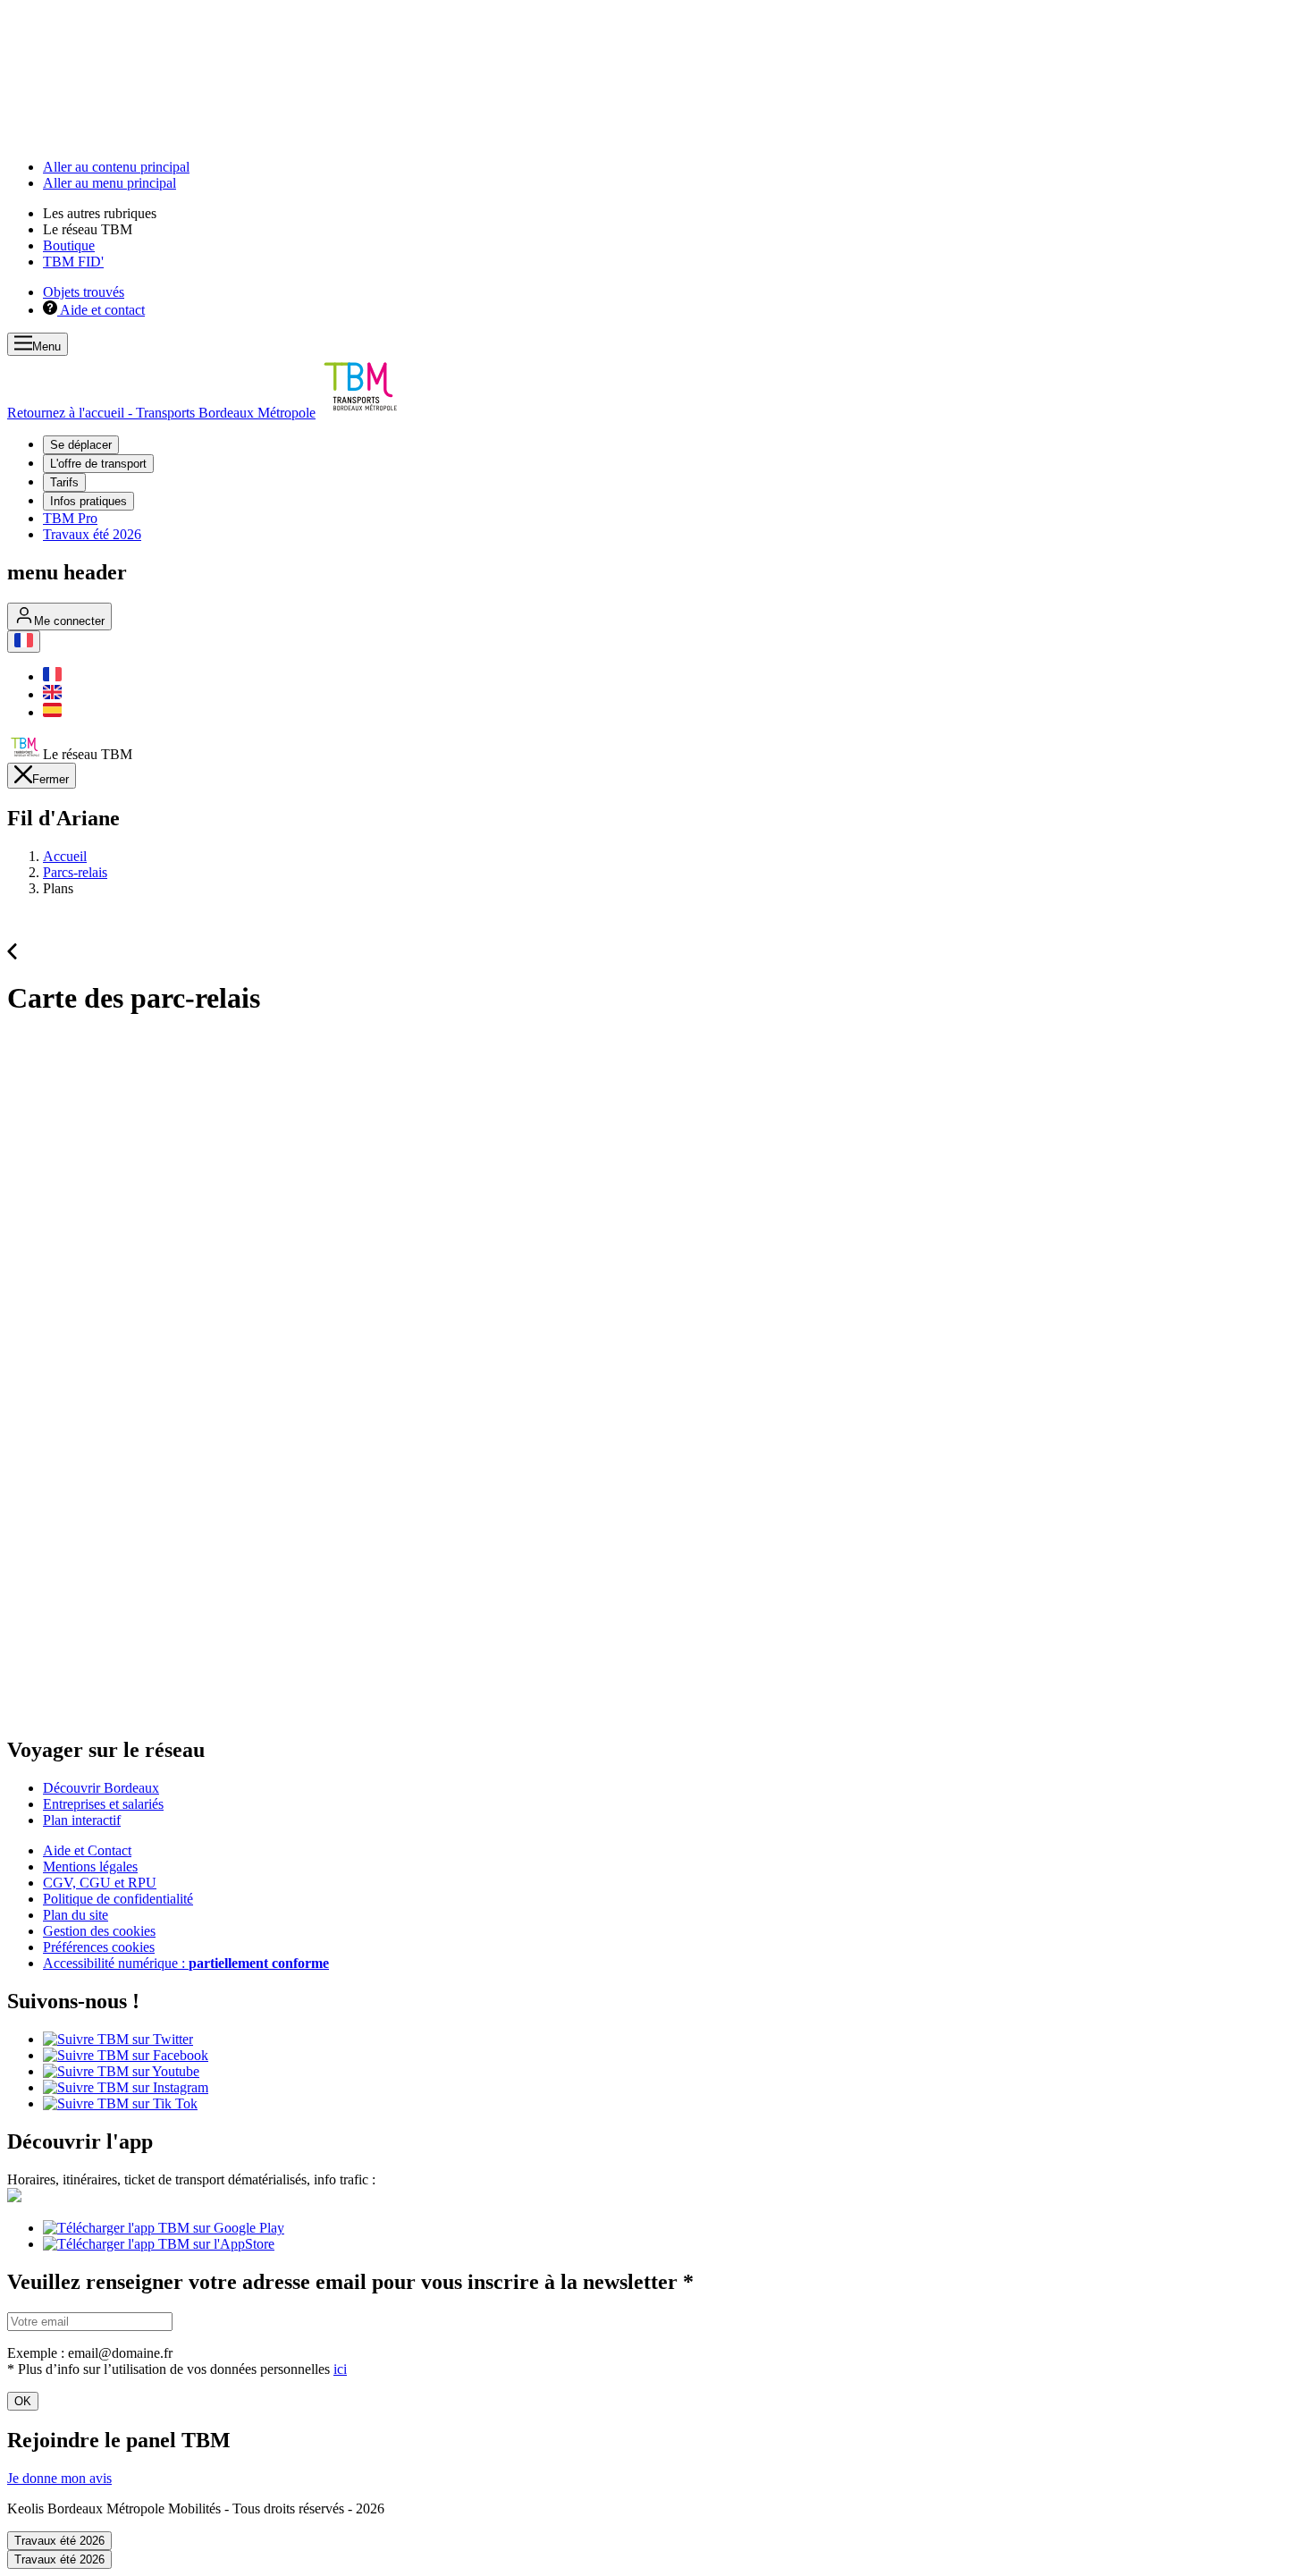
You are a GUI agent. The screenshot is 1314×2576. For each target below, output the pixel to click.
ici (340, 2369)
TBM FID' (73, 262)
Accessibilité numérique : (186, 1963)
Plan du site (76, 1915)
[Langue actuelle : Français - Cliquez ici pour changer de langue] (24, 642)
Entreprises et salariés (103, 1804)
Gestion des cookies (99, 1931)
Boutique (69, 245)
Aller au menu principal (109, 183)
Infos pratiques (88, 501)
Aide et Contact (87, 1850)
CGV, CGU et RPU (100, 1883)
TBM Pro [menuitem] (70, 518)
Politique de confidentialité (118, 1899)
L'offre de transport (98, 464)
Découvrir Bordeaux (101, 1788)
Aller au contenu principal (116, 167)
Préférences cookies (99, 1947)
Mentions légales (90, 1867)
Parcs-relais (75, 872)
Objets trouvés (84, 292)
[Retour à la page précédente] (12, 954)
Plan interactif (82, 1820)
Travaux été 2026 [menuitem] (92, 534)
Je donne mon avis (59, 2478)
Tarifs (64, 482)
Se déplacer (81, 445)
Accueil (65, 856)
